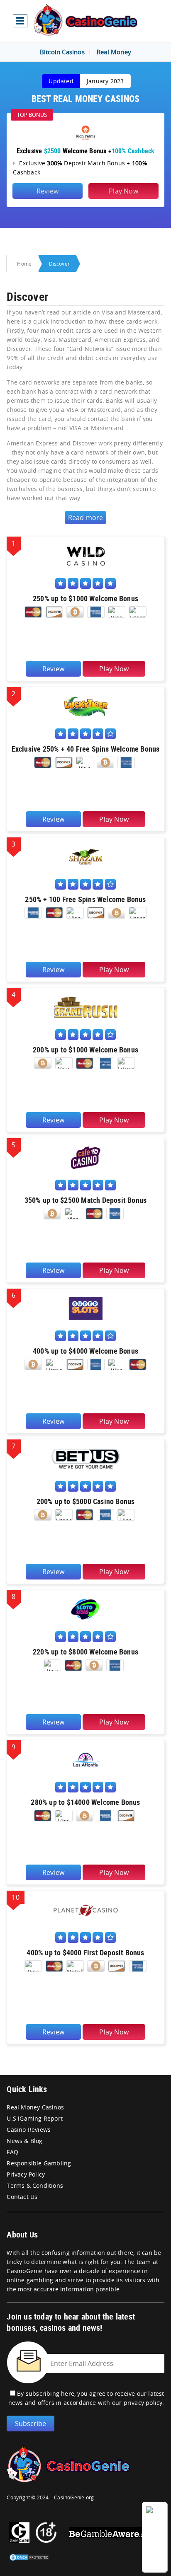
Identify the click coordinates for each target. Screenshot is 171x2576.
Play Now (123, 191)
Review (48, 191)
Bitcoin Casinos (62, 52)
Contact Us (22, 2197)
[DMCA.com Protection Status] (29, 2554)
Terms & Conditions (35, 2185)
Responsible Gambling (39, 2163)
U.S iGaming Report (35, 2118)
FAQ (12, 2152)
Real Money (114, 52)
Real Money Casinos (35, 2107)
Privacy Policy (26, 2174)
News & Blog (24, 2141)
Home (24, 264)
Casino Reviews (29, 2130)
